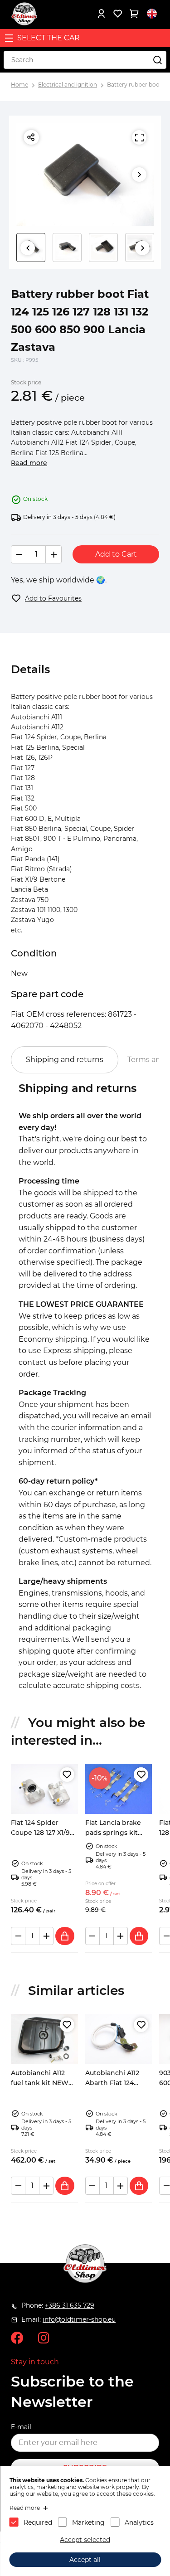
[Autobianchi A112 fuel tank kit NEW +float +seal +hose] (44, 2039)
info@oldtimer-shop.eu (79, 2319)
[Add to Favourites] (67, 1775)
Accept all (85, 2560)
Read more (29, 463)
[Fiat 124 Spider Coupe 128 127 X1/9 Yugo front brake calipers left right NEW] (44, 1789)
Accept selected (85, 2540)
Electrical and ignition (68, 85)
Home (19, 85)
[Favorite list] (117, 14)
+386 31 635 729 (70, 2305)
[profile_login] (101, 14)
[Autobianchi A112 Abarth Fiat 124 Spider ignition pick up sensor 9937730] (119, 2039)
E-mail (21, 2427)
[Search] (157, 60)
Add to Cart (116, 554)
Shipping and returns (65, 1060)
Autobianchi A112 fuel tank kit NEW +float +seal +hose (40, 2083)
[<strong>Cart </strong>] (134, 14)
